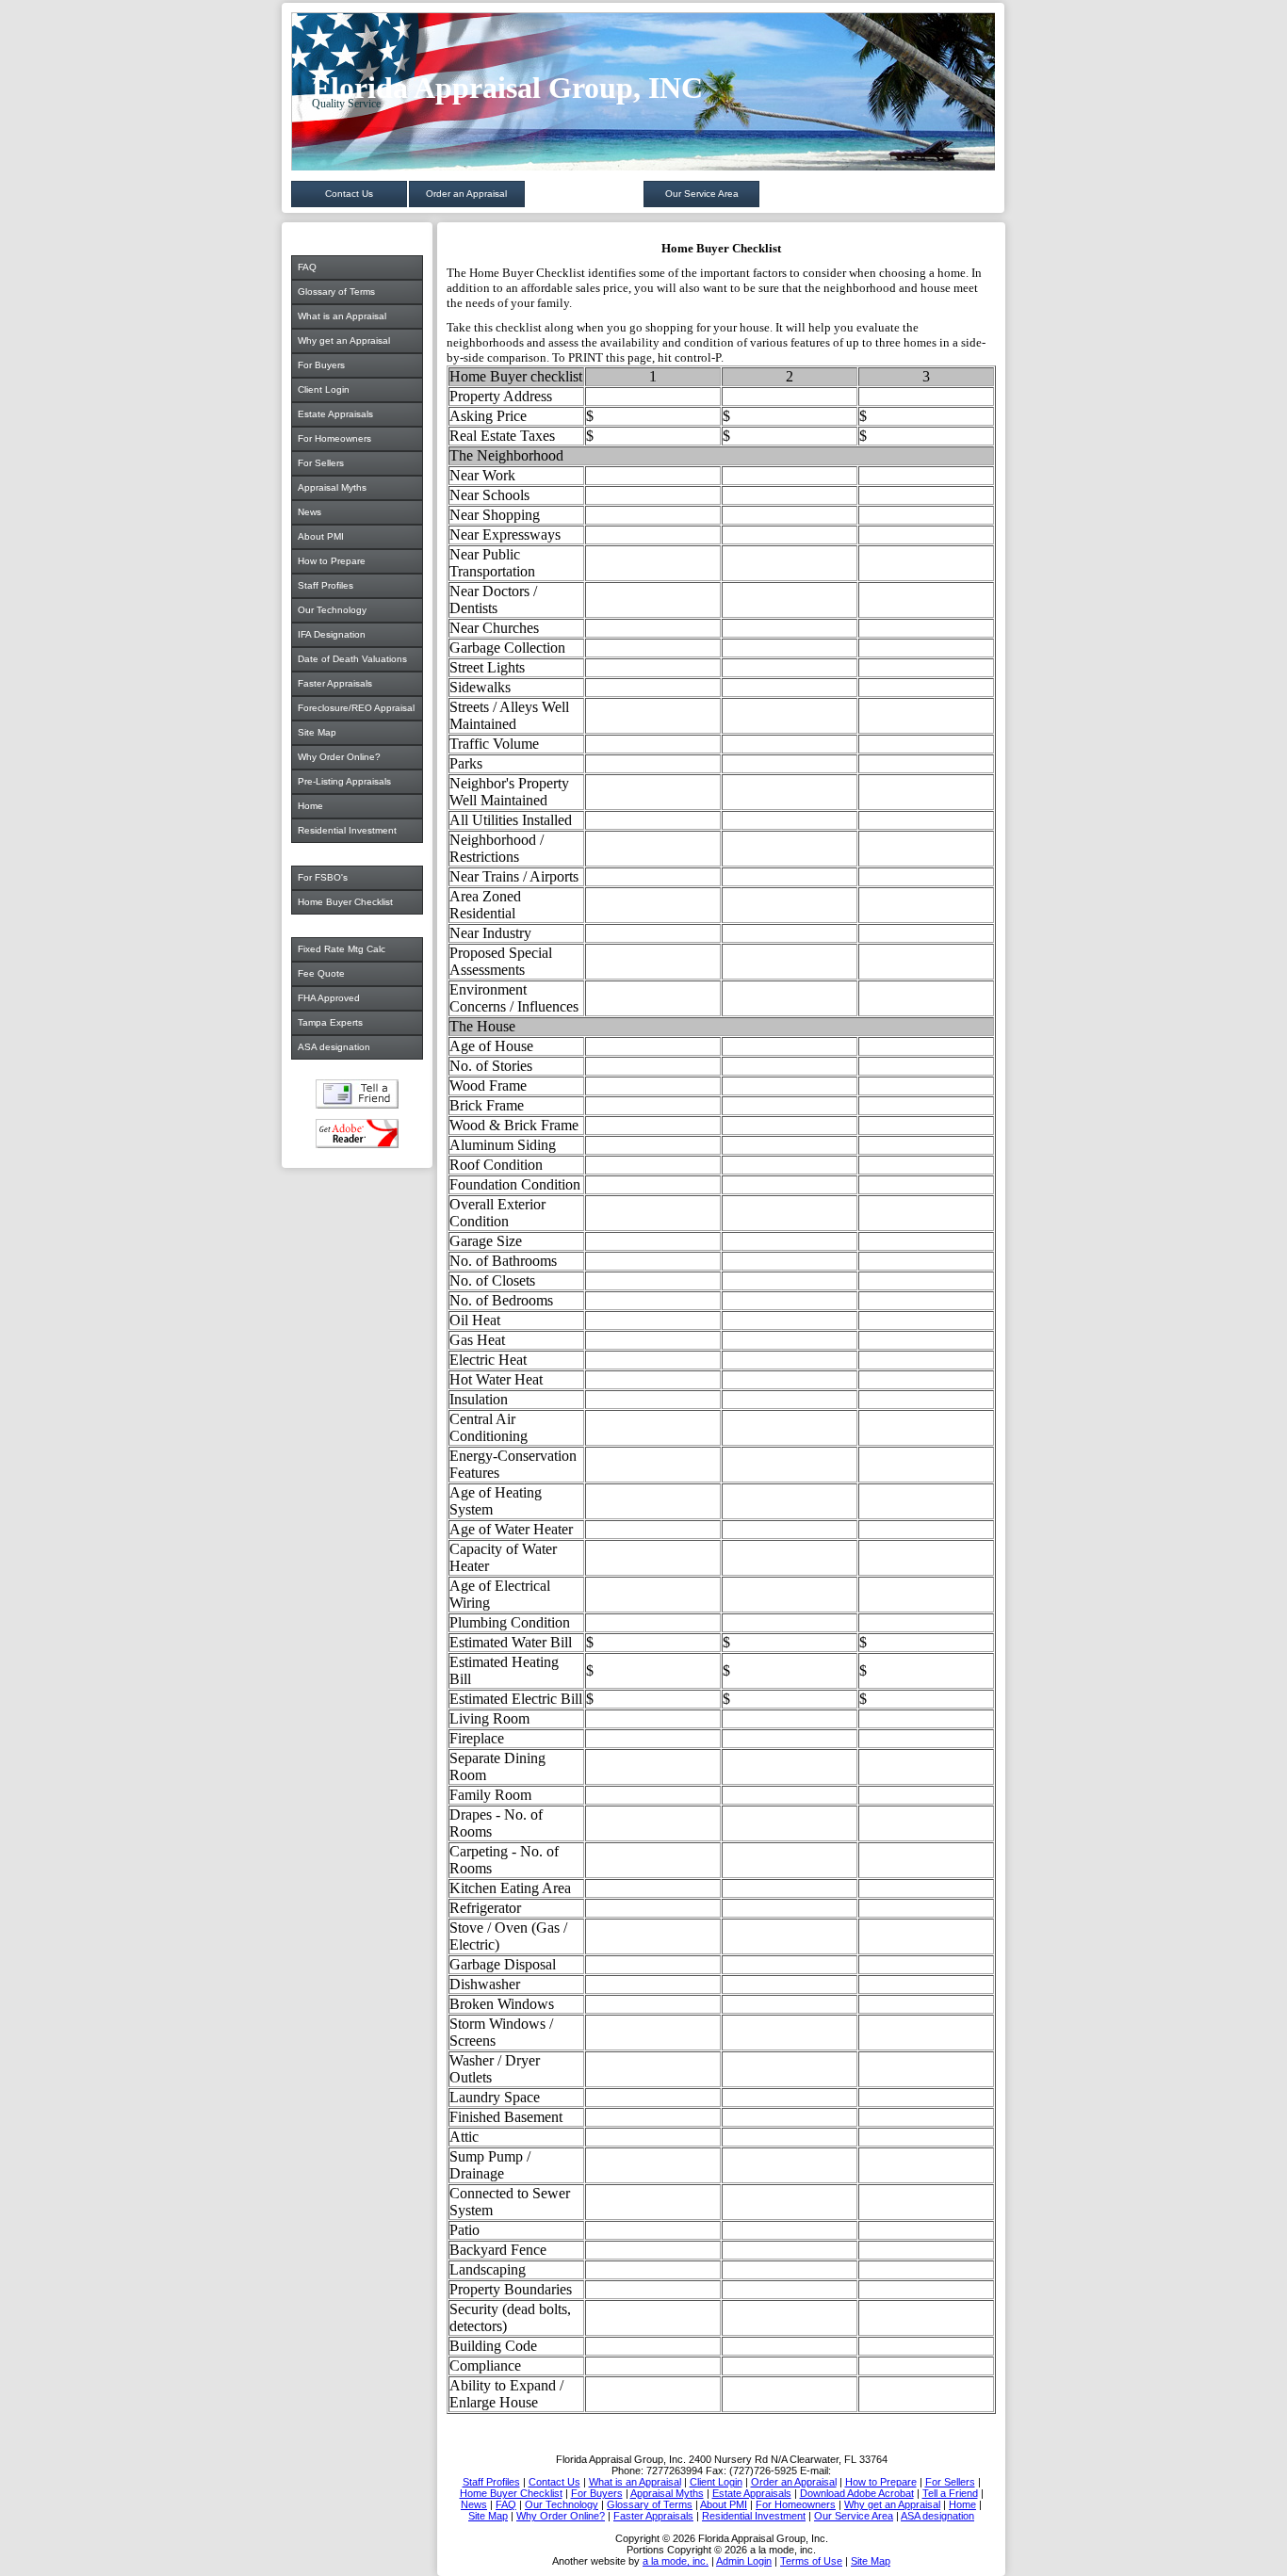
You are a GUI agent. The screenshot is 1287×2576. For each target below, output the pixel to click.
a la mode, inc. (676, 2561)
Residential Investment (347, 830)
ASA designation (334, 1047)
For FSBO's (323, 877)
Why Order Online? (339, 757)
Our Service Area (702, 194)
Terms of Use (811, 2561)
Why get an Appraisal (344, 340)
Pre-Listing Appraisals (344, 781)
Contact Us (349, 194)
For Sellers (321, 463)
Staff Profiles (326, 585)
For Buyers (321, 365)
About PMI (321, 536)
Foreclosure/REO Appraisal (356, 708)
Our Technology (332, 610)
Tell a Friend (357, 1094)
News (310, 512)
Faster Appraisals (335, 683)
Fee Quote (321, 973)
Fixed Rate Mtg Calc (342, 949)
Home (310, 806)
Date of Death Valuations (352, 659)
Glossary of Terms (336, 292)
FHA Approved (329, 998)
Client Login (324, 389)
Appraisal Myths (332, 487)
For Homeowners (334, 438)
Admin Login (744, 2561)
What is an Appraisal (342, 316)
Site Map (317, 732)
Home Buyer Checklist (345, 902)
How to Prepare (332, 561)
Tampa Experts (330, 1022)
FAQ (307, 267)
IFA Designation (332, 634)
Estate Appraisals (335, 414)
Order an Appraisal (466, 194)
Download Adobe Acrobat (357, 1134)
